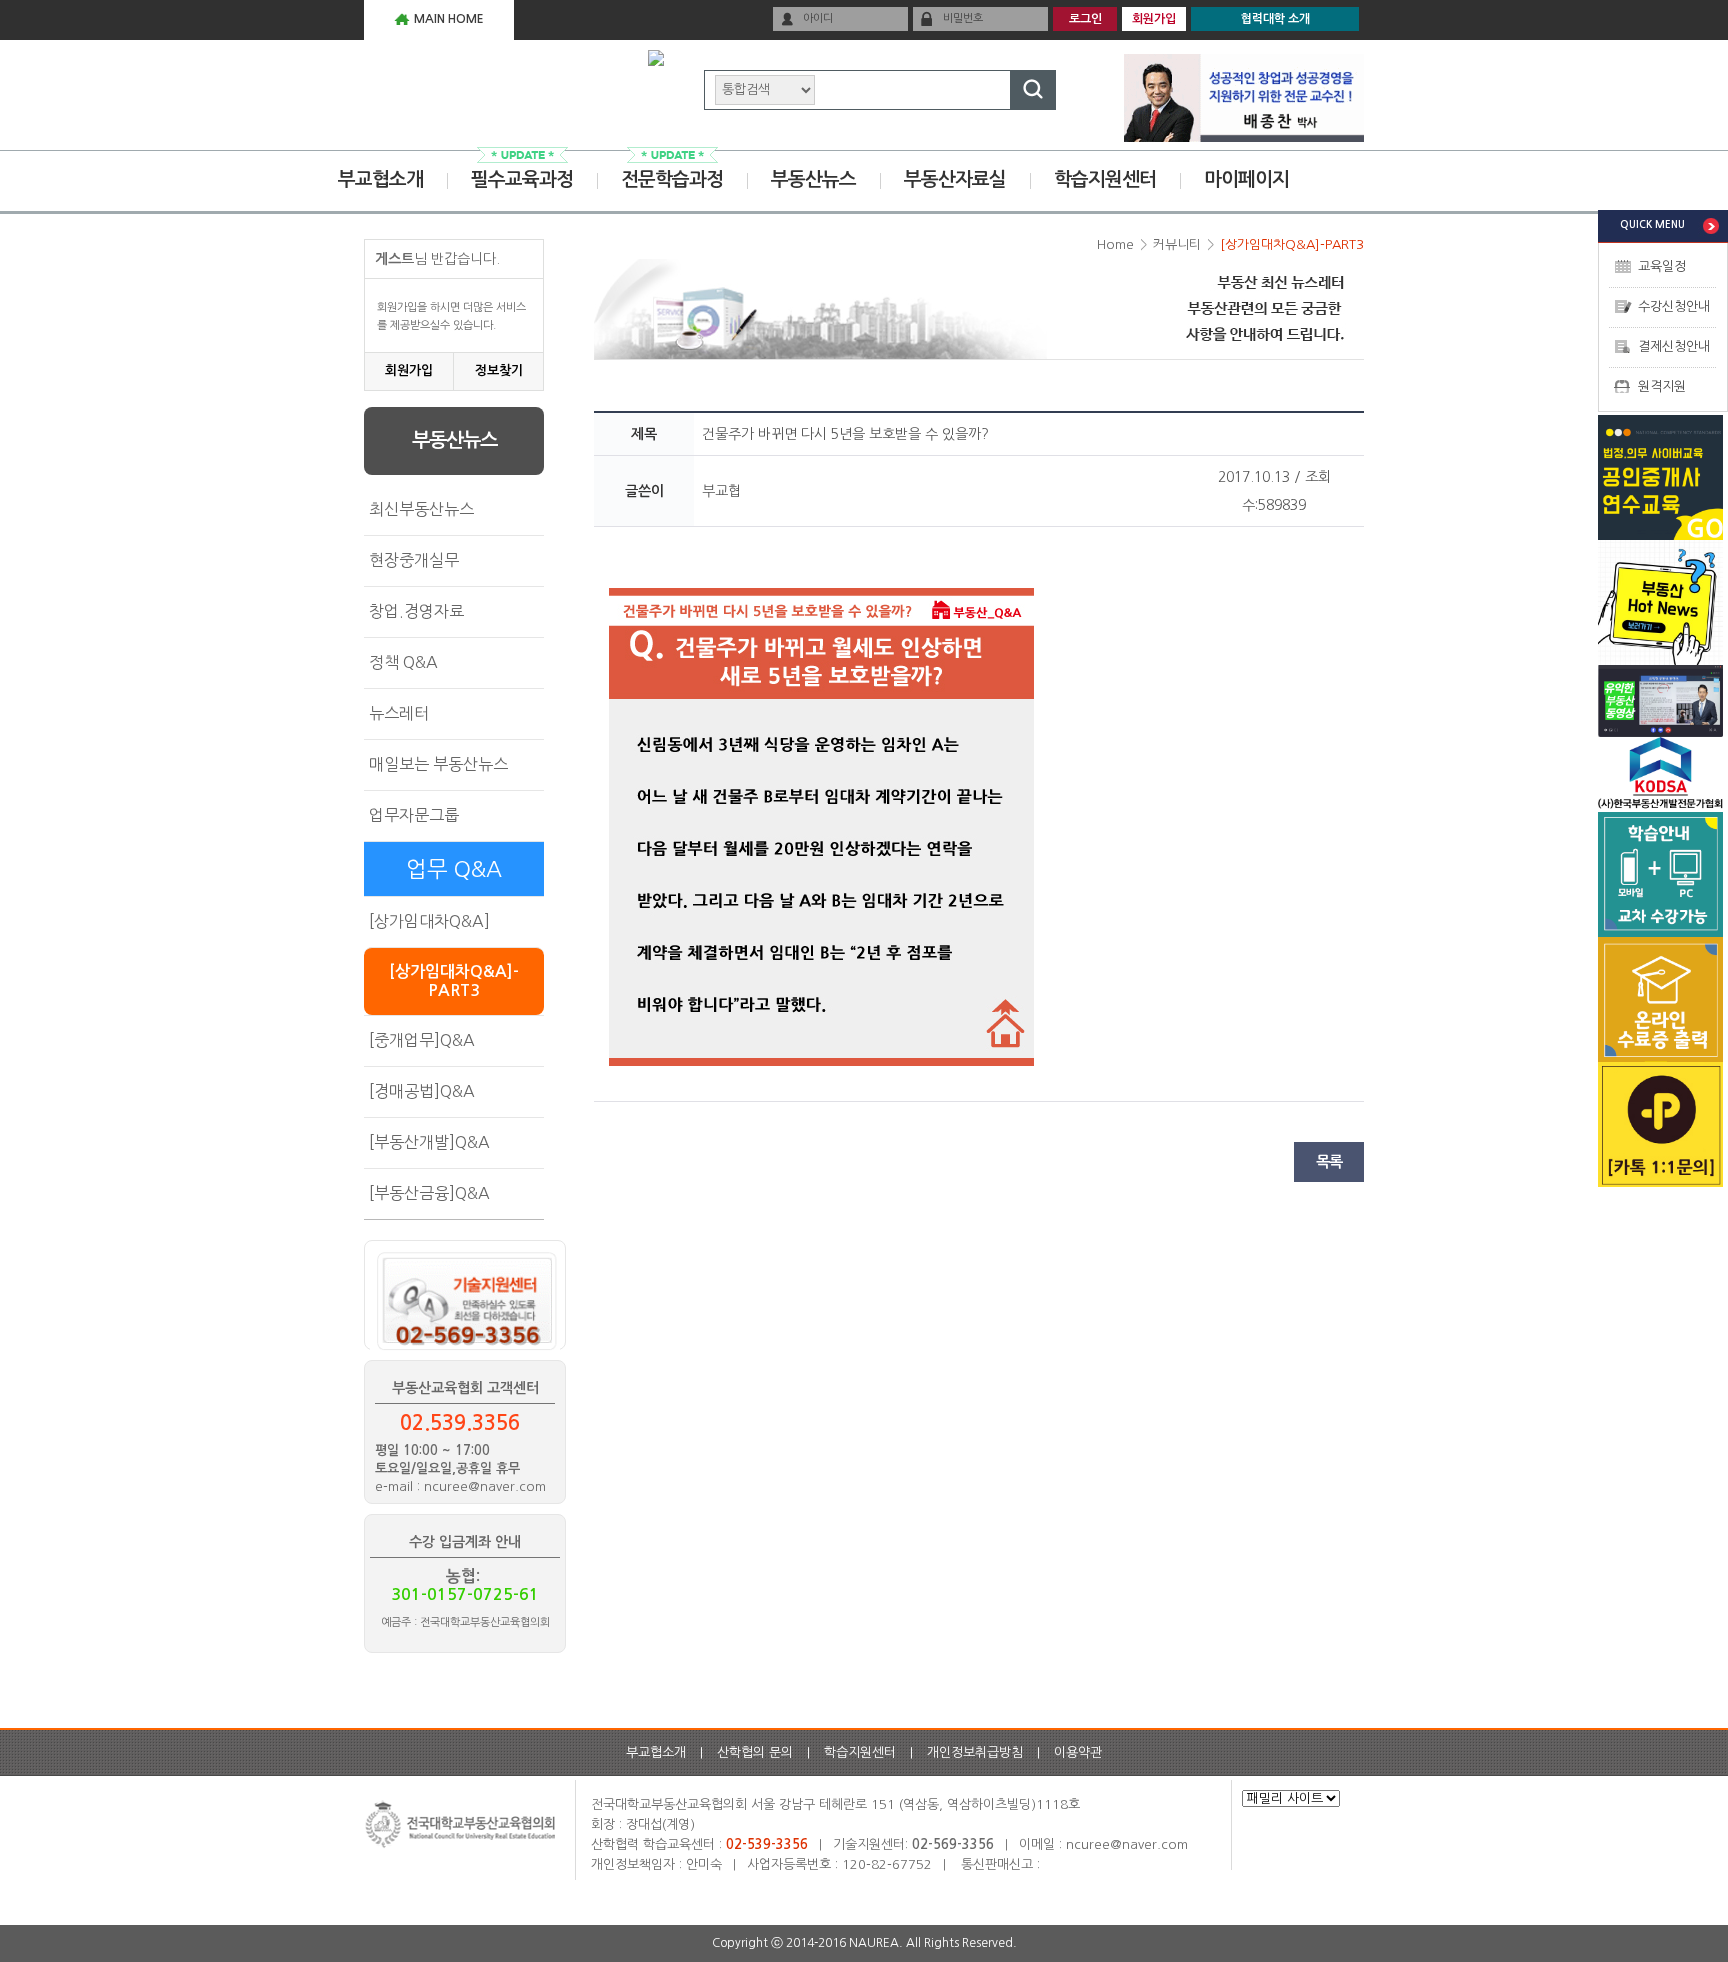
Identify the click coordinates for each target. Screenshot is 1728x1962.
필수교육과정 (522, 179)
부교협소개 (380, 179)
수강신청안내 (1674, 306)
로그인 (1085, 19)
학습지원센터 (1105, 179)
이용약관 (1078, 1752)
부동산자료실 (955, 179)
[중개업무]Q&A (422, 1040)
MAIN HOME (449, 19)
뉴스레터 (399, 713)
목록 (1329, 1161)
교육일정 (1662, 266)
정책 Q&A (403, 662)
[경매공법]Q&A (422, 1091)
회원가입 (1154, 19)
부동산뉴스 (813, 179)
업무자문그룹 (414, 815)
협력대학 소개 (1275, 19)
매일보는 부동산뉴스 (438, 764)
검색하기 (1032, 90)
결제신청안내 (1674, 346)
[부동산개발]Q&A (429, 1142)
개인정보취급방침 (975, 1752)
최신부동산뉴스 (421, 509)
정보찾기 (499, 370)
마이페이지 (1246, 179)
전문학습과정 (672, 179)
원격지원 (1662, 386)
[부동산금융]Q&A (429, 1193)
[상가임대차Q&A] (429, 921)
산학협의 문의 (755, 1752)
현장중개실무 (414, 560)
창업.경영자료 (416, 611)
